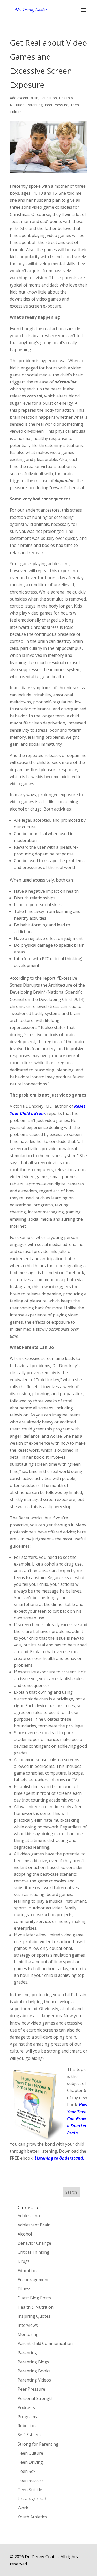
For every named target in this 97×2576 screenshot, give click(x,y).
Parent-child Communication (45, 2343)
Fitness (24, 2289)
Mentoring (28, 2334)
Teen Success (31, 2480)
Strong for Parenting (38, 2444)
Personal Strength (35, 2398)
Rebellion (27, 2426)
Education (49, 98)
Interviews (28, 2325)
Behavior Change (34, 2243)
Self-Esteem (29, 2435)
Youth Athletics (32, 2517)
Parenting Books (34, 2371)
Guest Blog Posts (34, 2298)
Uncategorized (32, 2499)
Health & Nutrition (36, 2307)
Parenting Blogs (33, 2362)
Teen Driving (30, 2462)
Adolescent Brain (24, 98)
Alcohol (25, 2234)
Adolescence (29, 2216)
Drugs (24, 2261)
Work (23, 2508)
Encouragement (33, 2280)
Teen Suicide (30, 2490)
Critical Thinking (33, 2252)
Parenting (35, 105)
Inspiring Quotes (34, 2316)
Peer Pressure (57, 105)
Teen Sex (27, 2471)
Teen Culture (30, 2453)
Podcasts (26, 2407)
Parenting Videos (34, 2380)
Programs (27, 2417)
